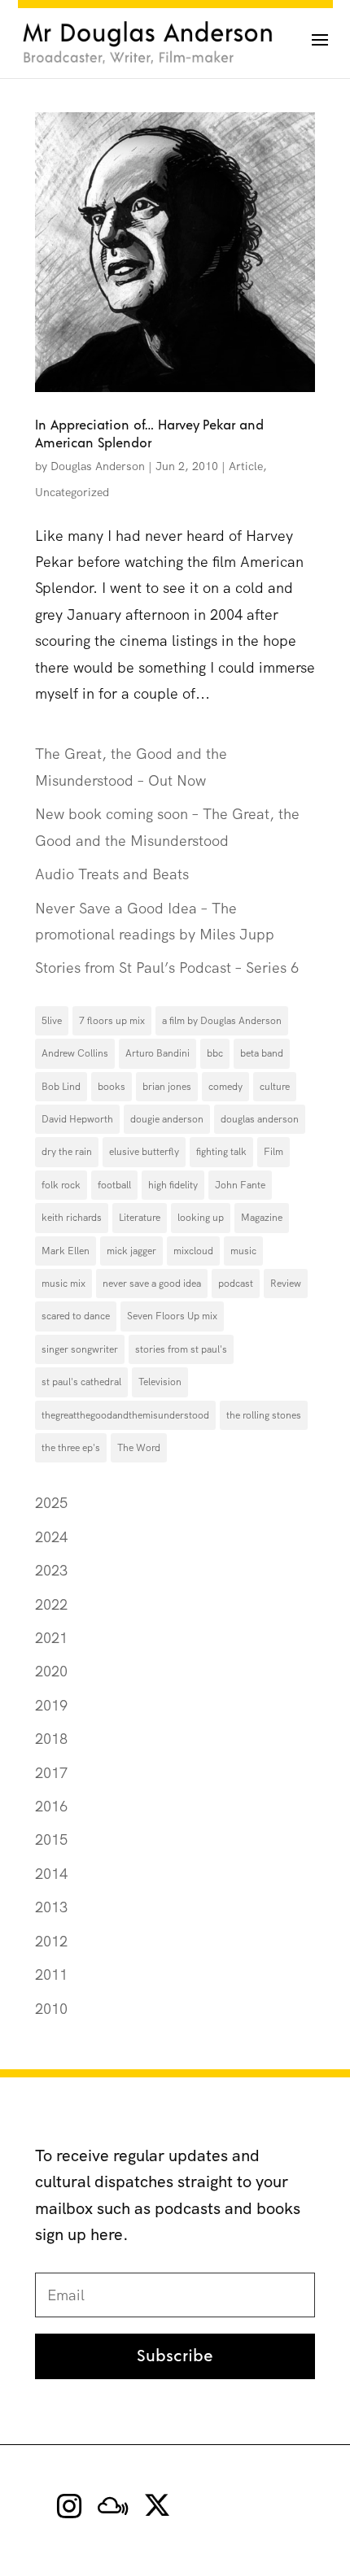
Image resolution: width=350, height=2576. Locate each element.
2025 (51, 1503)
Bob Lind (61, 1087)
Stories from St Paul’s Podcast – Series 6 (167, 968)
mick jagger (131, 1251)
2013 (51, 1907)
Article (246, 466)
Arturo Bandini (157, 1053)
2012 (51, 1941)
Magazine (262, 1218)
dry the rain (67, 1152)
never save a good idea (152, 1284)
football (114, 1185)
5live (52, 1021)
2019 (51, 1705)
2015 (51, 1839)
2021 (51, 1638)
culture (275, 1087)
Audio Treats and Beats (112, 874)
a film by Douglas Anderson (222, 1021)
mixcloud (193, 1251)
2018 (51, 1739)
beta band (262, 1053)
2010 (51, 2009)
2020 (51, 1671)
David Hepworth (77, 1119)
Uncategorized (72, 492)
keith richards (72, 1218)
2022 (51, 1604)
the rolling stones (264, 1415)
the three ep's (71, 1448)
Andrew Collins (75, 1053)
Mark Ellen (66, 1251)
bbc (215, 1053)
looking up (201, 1218)
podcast (236, 1284)
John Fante (240, 1185)
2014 (51, 1874)
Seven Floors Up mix (172, 1316)
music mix (63, 1284)
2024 (51, 1537)
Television (160, 1382)
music (243, 1251)
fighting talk (221, 1152)
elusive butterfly (144, 1152)
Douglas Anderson (98, 466)
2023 (51, 1570)
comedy (225, 1087)
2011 (51, 1974)
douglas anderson (260, 1119)
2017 (51, 1773)
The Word (139, 1448)
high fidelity (173, 1185)
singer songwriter (80, 1349)
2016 (51, 1806)
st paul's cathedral (81, 1382)
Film (273, 1152)
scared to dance (76, 1316)
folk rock (61, 1185)
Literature (140, 1218)
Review (286, 1284)
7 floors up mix (112, 1021)
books (112, 1087)
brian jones (167, 1087)
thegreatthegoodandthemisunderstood (125, 1415)
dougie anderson (167, 1119)
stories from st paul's (181, 1349)
